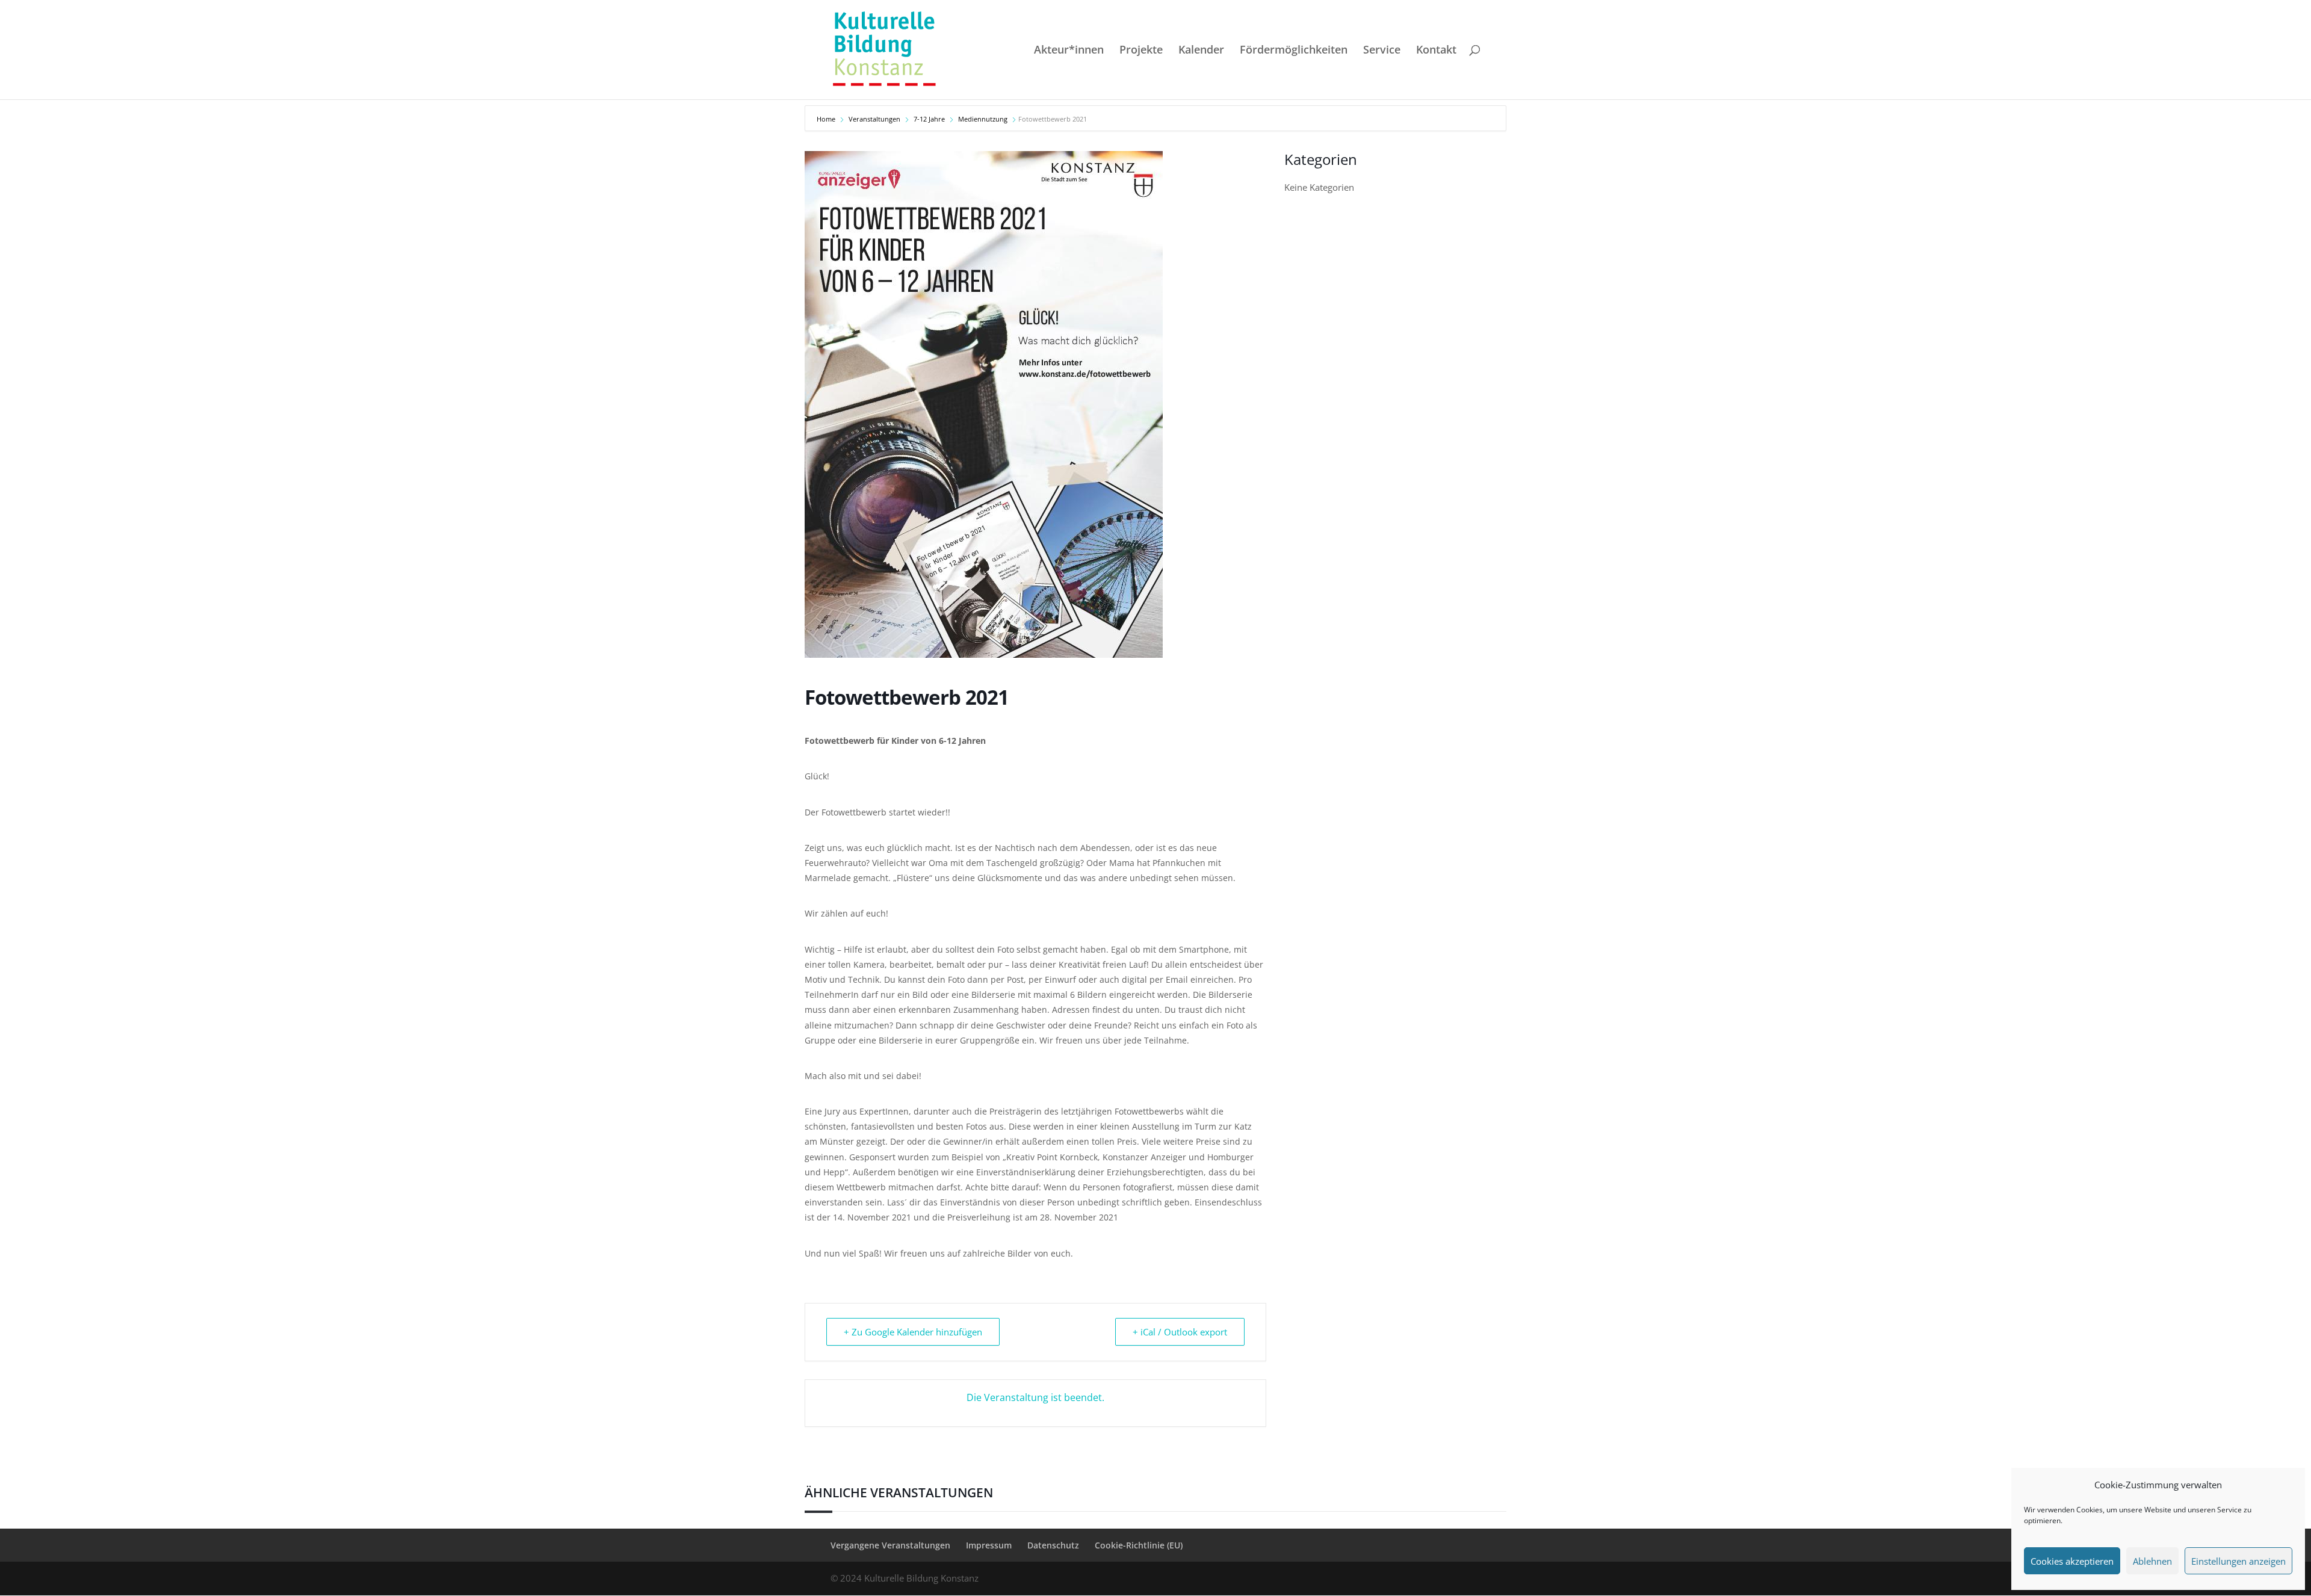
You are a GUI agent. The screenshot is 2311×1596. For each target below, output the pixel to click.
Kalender (1201, 51)
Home (827, 119)
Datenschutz (1053, 1545)
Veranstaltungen (874, 119)
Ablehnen (2152, 1561)
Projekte (1141, 51)
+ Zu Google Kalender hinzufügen (913, 1332)
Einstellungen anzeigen (2238, 1561)
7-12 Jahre (929, 119)
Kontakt (1436, 51)
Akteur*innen (1069, 51)
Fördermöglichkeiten (1294, 51)
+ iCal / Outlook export (1180, 1332)
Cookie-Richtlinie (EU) (1139, 1545)
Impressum (989, 1545)
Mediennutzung (983, 119)
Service (1382, 51)
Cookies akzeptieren (2072, 1561)
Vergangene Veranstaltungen (890, 1545)
